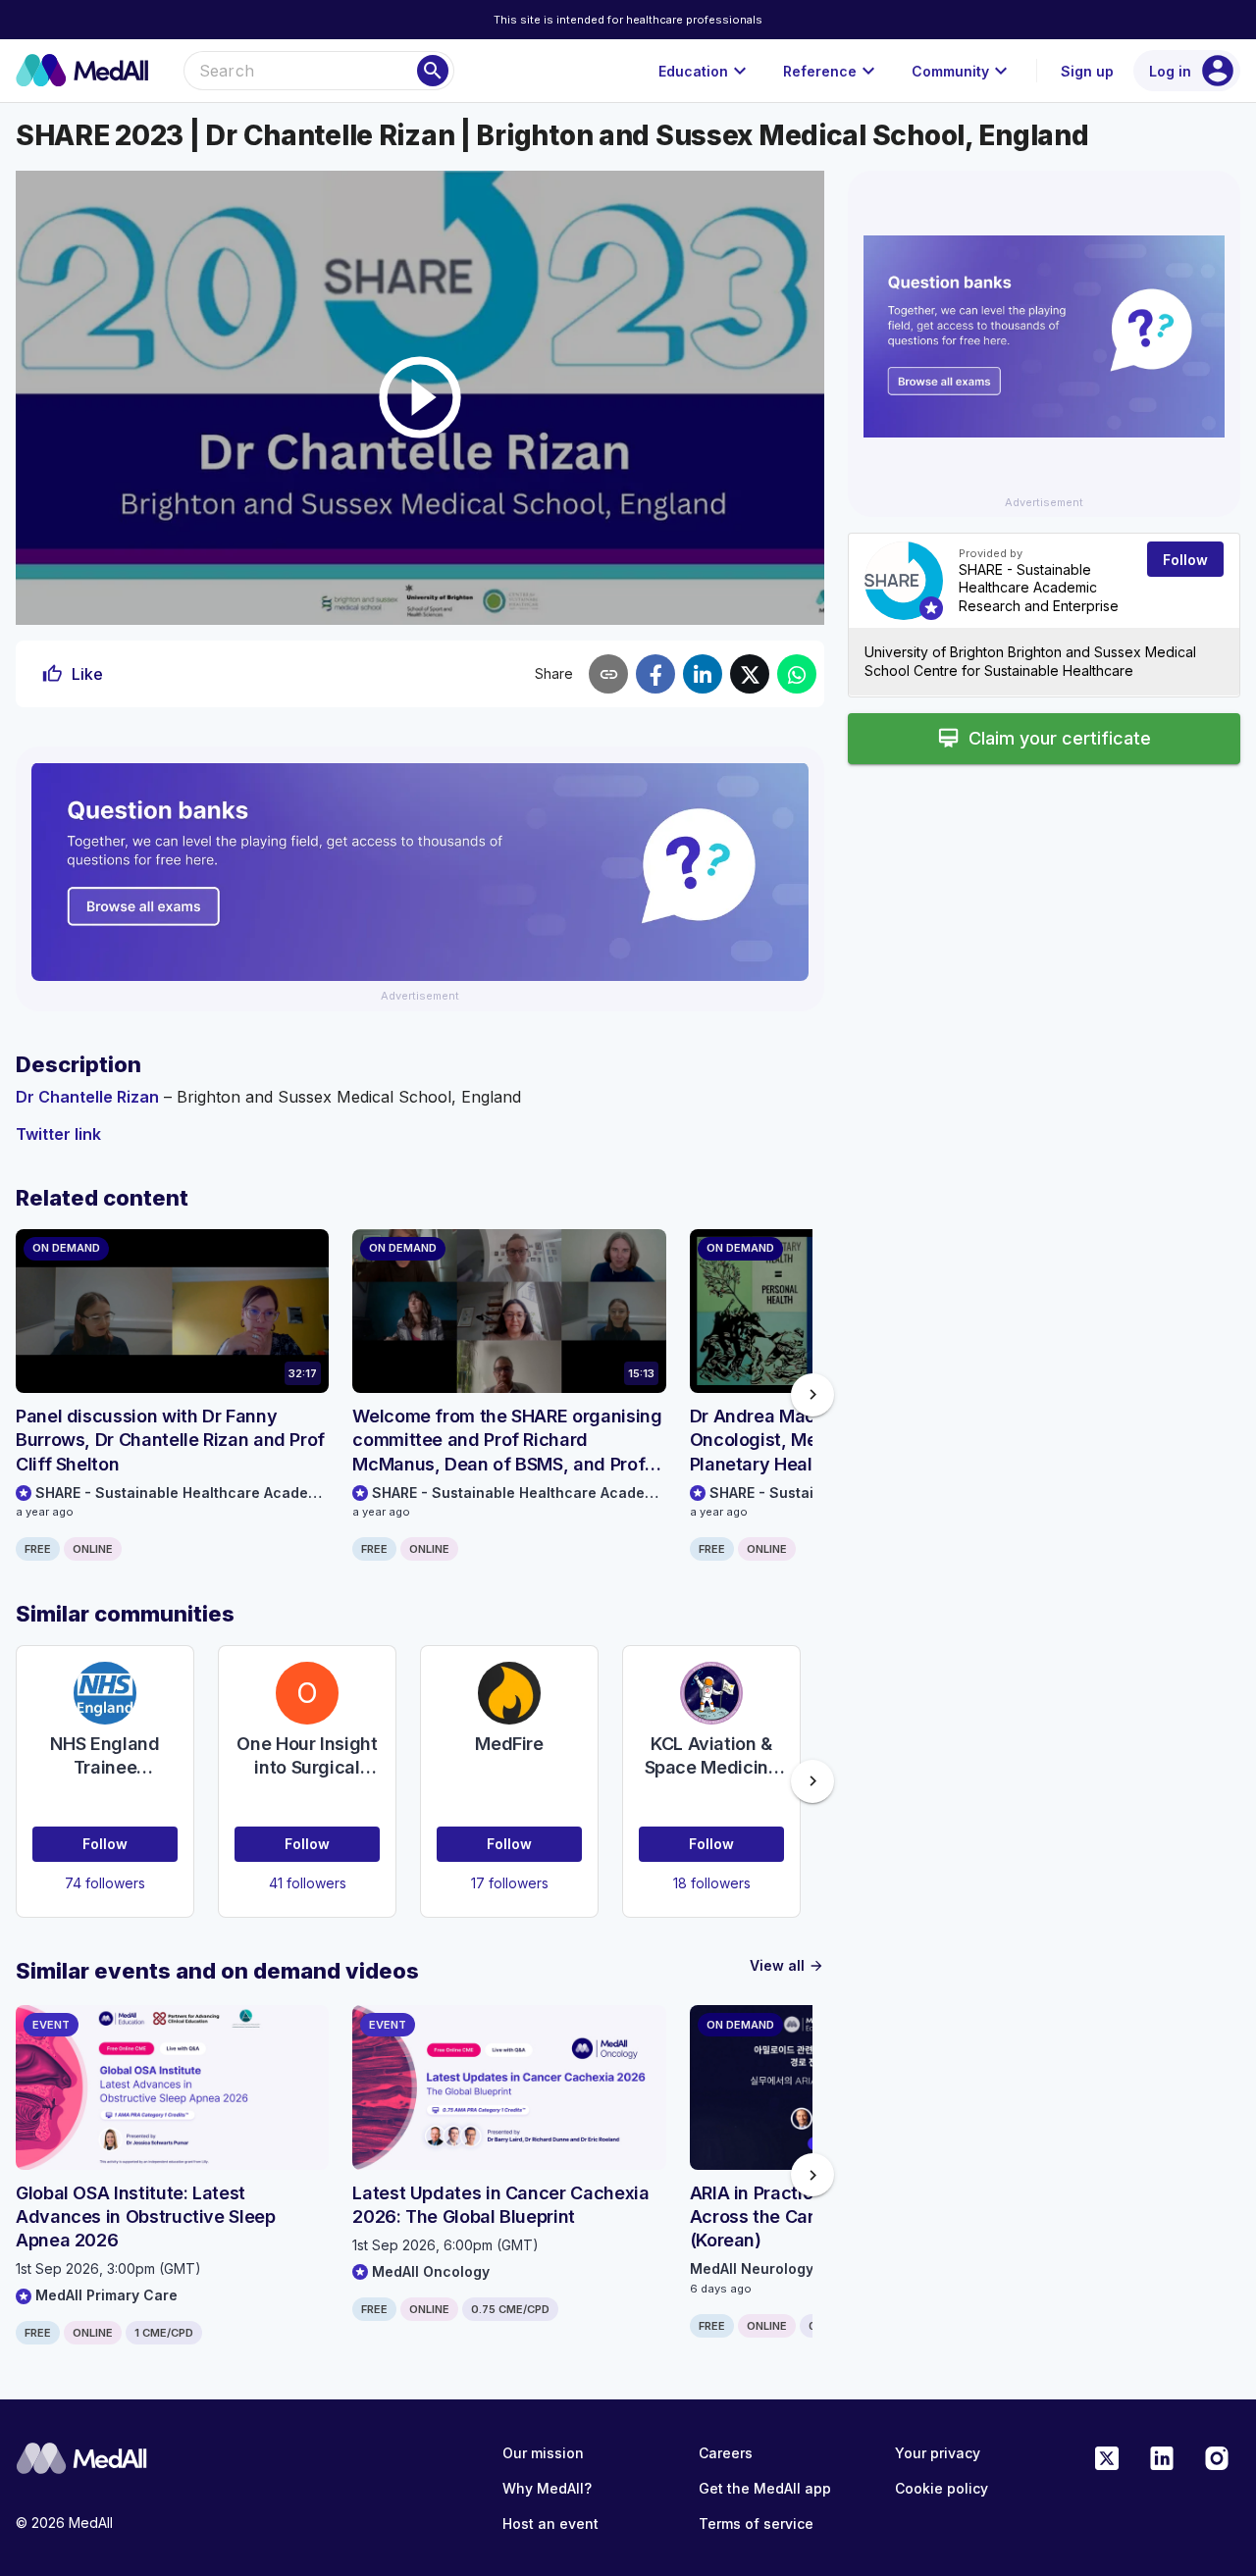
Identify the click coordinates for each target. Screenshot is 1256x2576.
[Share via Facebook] (655, 674)
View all (787, 1965)
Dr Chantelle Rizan (87, 1097)
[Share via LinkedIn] (703, 674)
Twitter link (58, 1134)
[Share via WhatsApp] (797, 674)
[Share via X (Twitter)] (750, 674)
